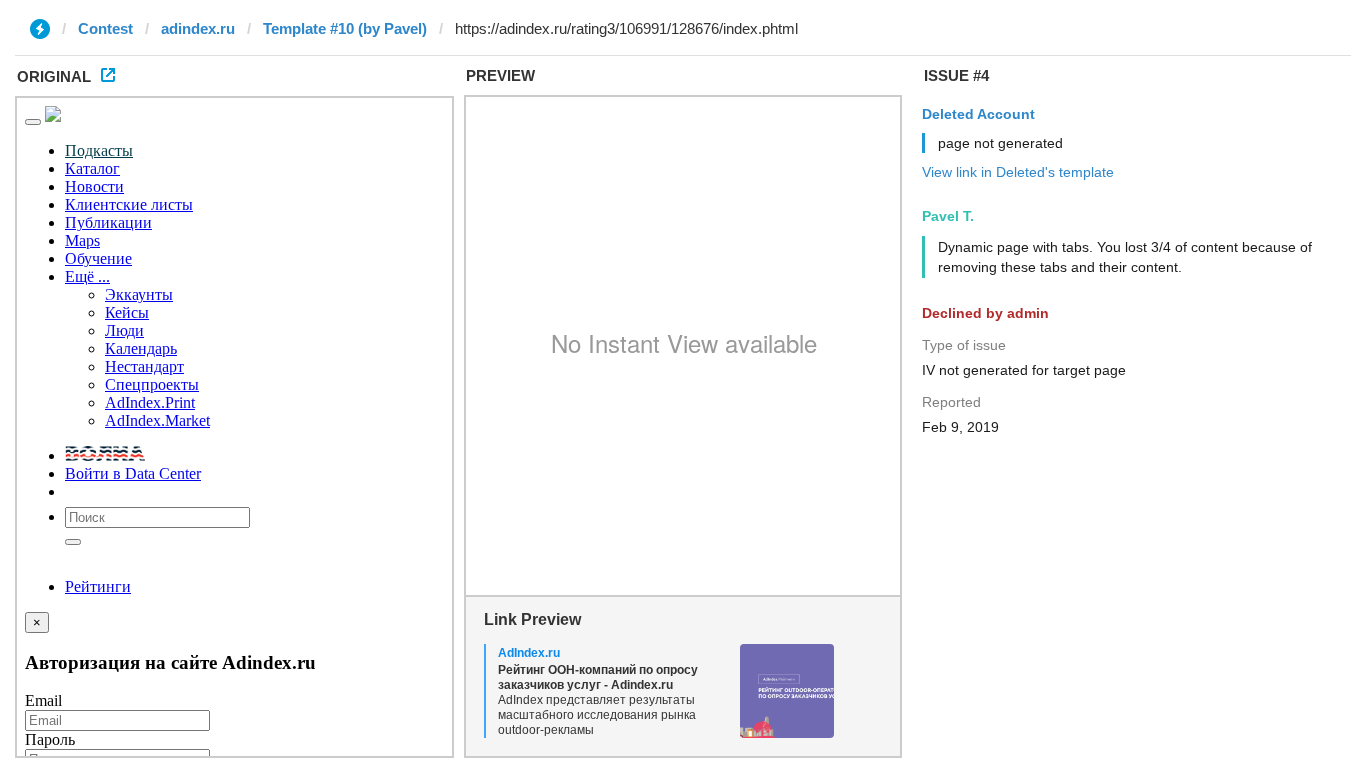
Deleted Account (978, 114)
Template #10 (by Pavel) (345, 28)
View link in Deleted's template (1018, 172)
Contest (105, 28)
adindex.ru (198, 28)
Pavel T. (948, 216)
